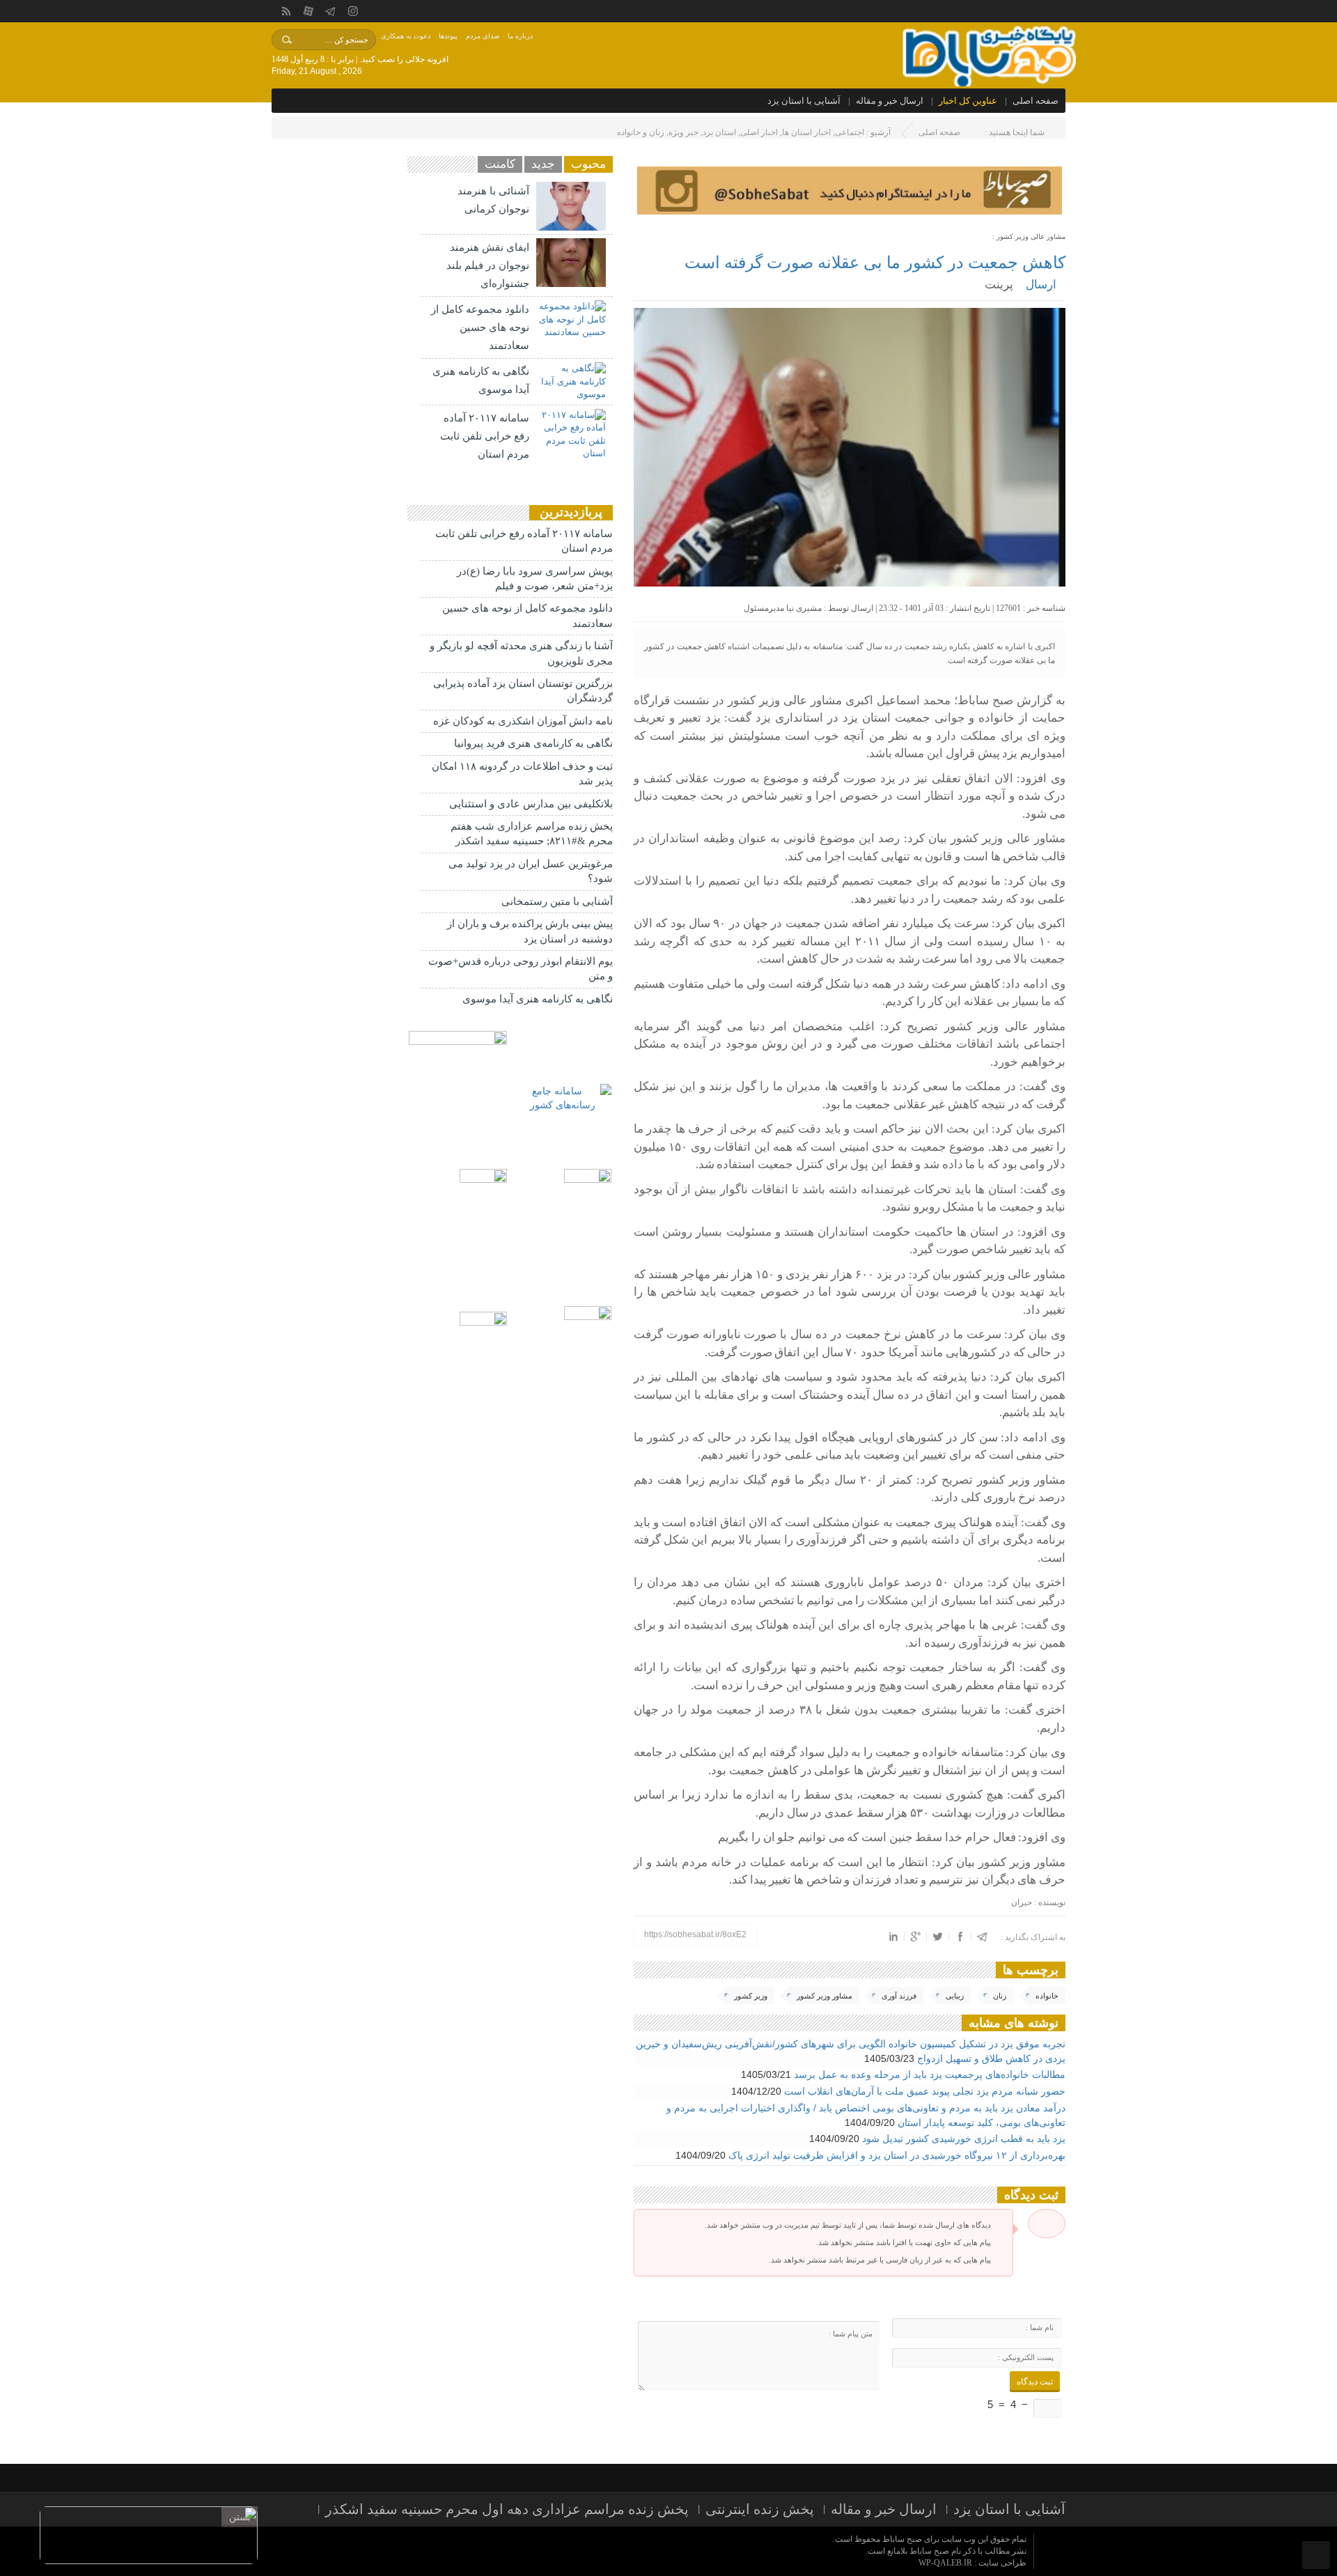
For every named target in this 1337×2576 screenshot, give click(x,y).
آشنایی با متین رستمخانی (557, 901)
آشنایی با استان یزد (804, 101)
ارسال (1041, 285)
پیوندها (448, 36)
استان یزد (719, 132)
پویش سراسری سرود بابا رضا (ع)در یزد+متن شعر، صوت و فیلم (535, 579)
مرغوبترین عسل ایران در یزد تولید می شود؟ (531, 871)
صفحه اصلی (1035, 101)
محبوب (588, 164)
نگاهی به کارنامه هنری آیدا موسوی (538, 999)
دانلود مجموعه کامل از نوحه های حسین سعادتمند (480, 327)
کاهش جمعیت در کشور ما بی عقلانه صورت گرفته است (875, 263)
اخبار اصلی (759, 132)
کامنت (500, 164)
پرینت (1002, 285)
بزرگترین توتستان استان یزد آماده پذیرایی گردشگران (523, 691)
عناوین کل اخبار (968, 101)
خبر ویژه (683, 132)
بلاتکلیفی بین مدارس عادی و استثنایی (531, 804)
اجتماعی (850, 132)
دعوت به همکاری (406, 36)
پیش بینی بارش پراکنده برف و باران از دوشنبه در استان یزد (530, 931)
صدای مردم (483, 36)
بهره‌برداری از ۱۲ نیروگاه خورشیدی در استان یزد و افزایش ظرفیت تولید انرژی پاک (897, 2155)
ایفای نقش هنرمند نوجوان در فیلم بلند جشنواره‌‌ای (488, 265)
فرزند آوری (899, 1996)
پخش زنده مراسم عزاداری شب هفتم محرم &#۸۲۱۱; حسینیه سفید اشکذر (532, 833)
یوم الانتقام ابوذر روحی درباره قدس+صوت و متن (521, 969)
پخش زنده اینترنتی (760, 2509)
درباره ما (520, 36)
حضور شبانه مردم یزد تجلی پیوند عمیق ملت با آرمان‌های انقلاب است (925, 2091)
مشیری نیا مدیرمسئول (783, 608)
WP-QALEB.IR (945, 2563)
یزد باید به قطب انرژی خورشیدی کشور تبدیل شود (964, 2139)
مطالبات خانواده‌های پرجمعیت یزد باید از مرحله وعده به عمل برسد (930, 2074)
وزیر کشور (751, 1996)
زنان (1000, 1996)
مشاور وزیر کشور (824, 1996)
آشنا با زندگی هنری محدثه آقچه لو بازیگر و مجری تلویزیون (521, 653)
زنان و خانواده (641, 132)
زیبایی (955, 1996)
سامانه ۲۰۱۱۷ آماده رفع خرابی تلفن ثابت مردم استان (485, 436)
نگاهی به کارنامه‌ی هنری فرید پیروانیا (533, 743)
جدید (543, 164)
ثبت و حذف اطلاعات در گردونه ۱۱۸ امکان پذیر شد (522, 774)
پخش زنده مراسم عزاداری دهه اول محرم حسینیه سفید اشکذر (507, 2509)
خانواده (1047, 1996)
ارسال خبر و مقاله (890, 101)
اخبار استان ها (806, 132)
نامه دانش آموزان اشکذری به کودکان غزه (523, 721)
